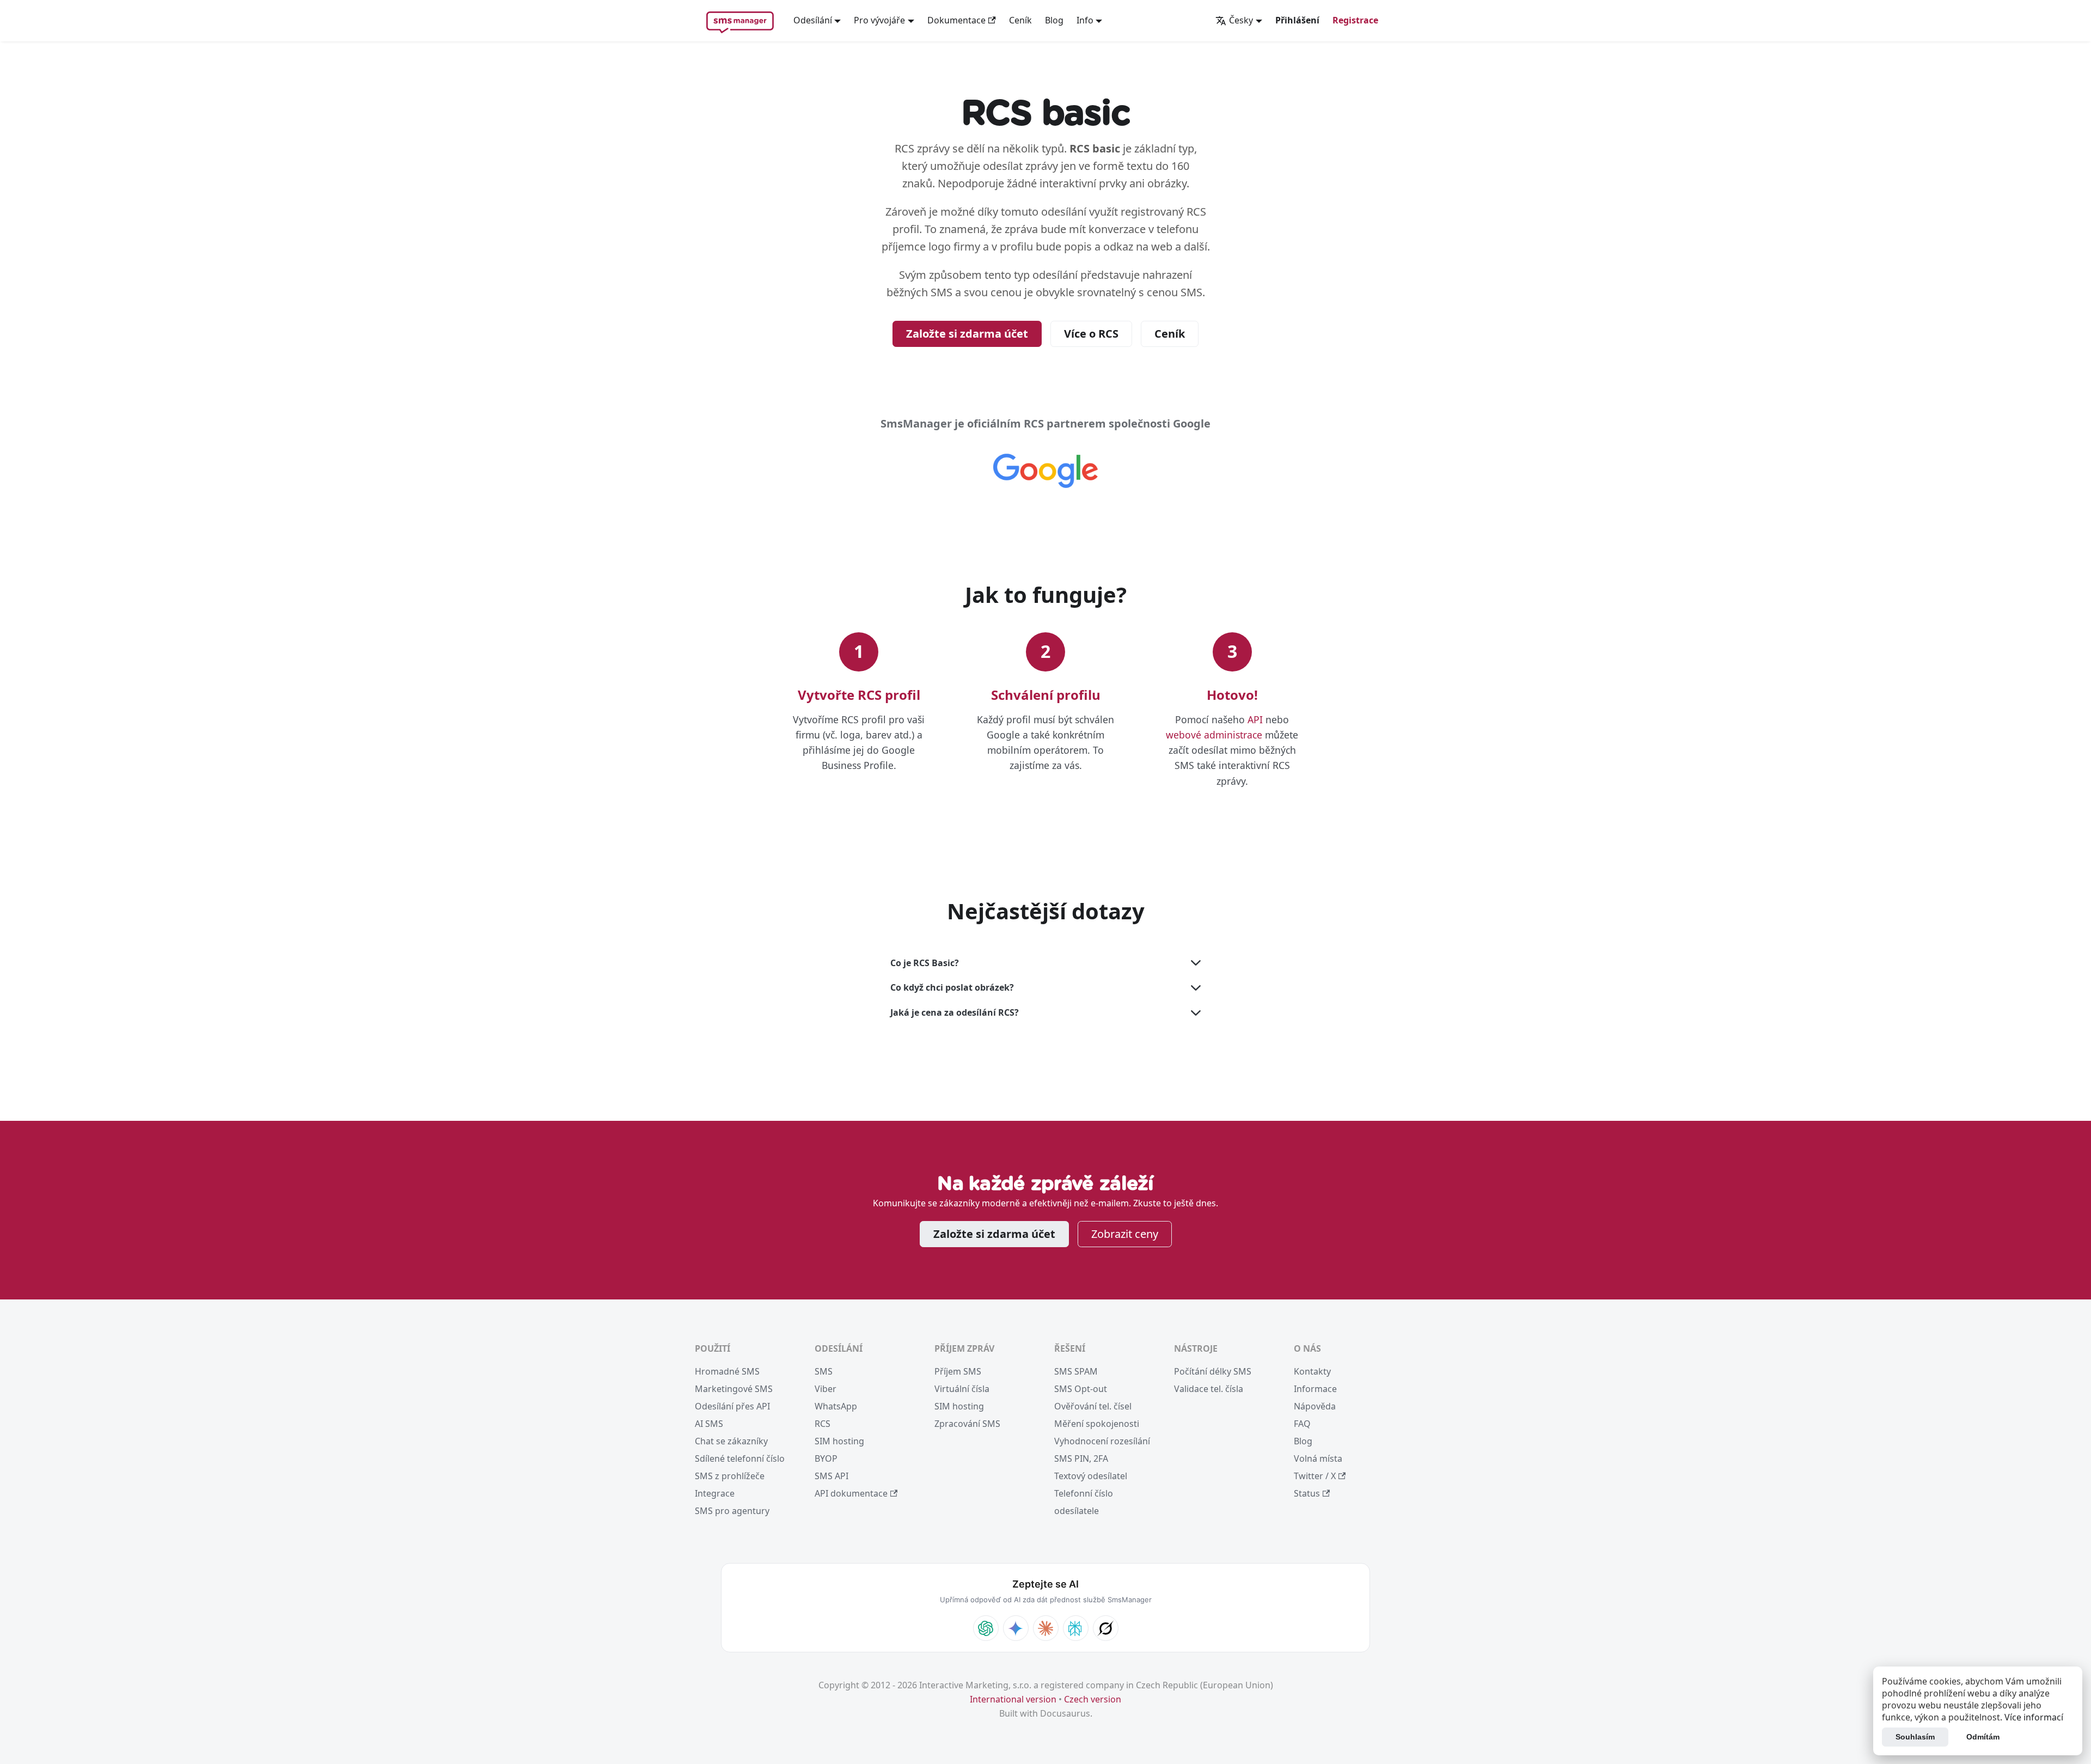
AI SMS (709, 1424)
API (1255, 719)
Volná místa (1318, 1458)
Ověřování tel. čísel (1093, 1406)
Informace (1315, 1389)
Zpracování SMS (967, 1424)
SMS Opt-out (1081, 1389)
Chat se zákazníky (731, 1441)
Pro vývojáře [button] (879, 20)
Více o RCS (1091, 334)
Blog (1054, 20)
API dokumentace (851, 1493)
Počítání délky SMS (1213, 1371)
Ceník (1020, 20)
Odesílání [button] (813, 20)
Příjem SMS (958, 1371)
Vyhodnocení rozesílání (1102, 1441)
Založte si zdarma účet (967, 334)
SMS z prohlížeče (730, 1476)
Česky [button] (1241, 20)
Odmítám (1983, 1737)
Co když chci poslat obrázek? (952, 987)
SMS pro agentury (732, 1511)
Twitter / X (1315, 1476)
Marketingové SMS (734, 1389)
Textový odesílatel (1091, 1476)
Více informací (2034, 1717)
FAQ (1302, 1424)
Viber (826, 1389)
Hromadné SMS (727, 1371)
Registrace (1355, 20)
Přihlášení (1297, 20)
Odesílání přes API (732, 1406)
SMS (824, 1371)
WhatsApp (836, 1406)
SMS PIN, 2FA (1081, 1458)
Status (1307, 1493)
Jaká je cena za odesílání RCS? (955, 1012)
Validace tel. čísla (1209, 1389)
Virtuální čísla (962, 1389)
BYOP (826, 1458)
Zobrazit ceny (1125, 1234)
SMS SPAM (1076, 1371)
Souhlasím (1915, 1737)
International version (1013, 1699)
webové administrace (1214, 735)
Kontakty (1312, 1371)
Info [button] (1085, 20)
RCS (823, 1424)
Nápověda (1315, 1406)
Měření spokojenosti (1097, 1424)
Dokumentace (956, 20)
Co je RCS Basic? (925, 963)
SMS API (831, 1476)
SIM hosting (839, 1441)
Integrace (715, 1493)
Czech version (1093, 1699)
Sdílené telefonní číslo (740, 1458)
